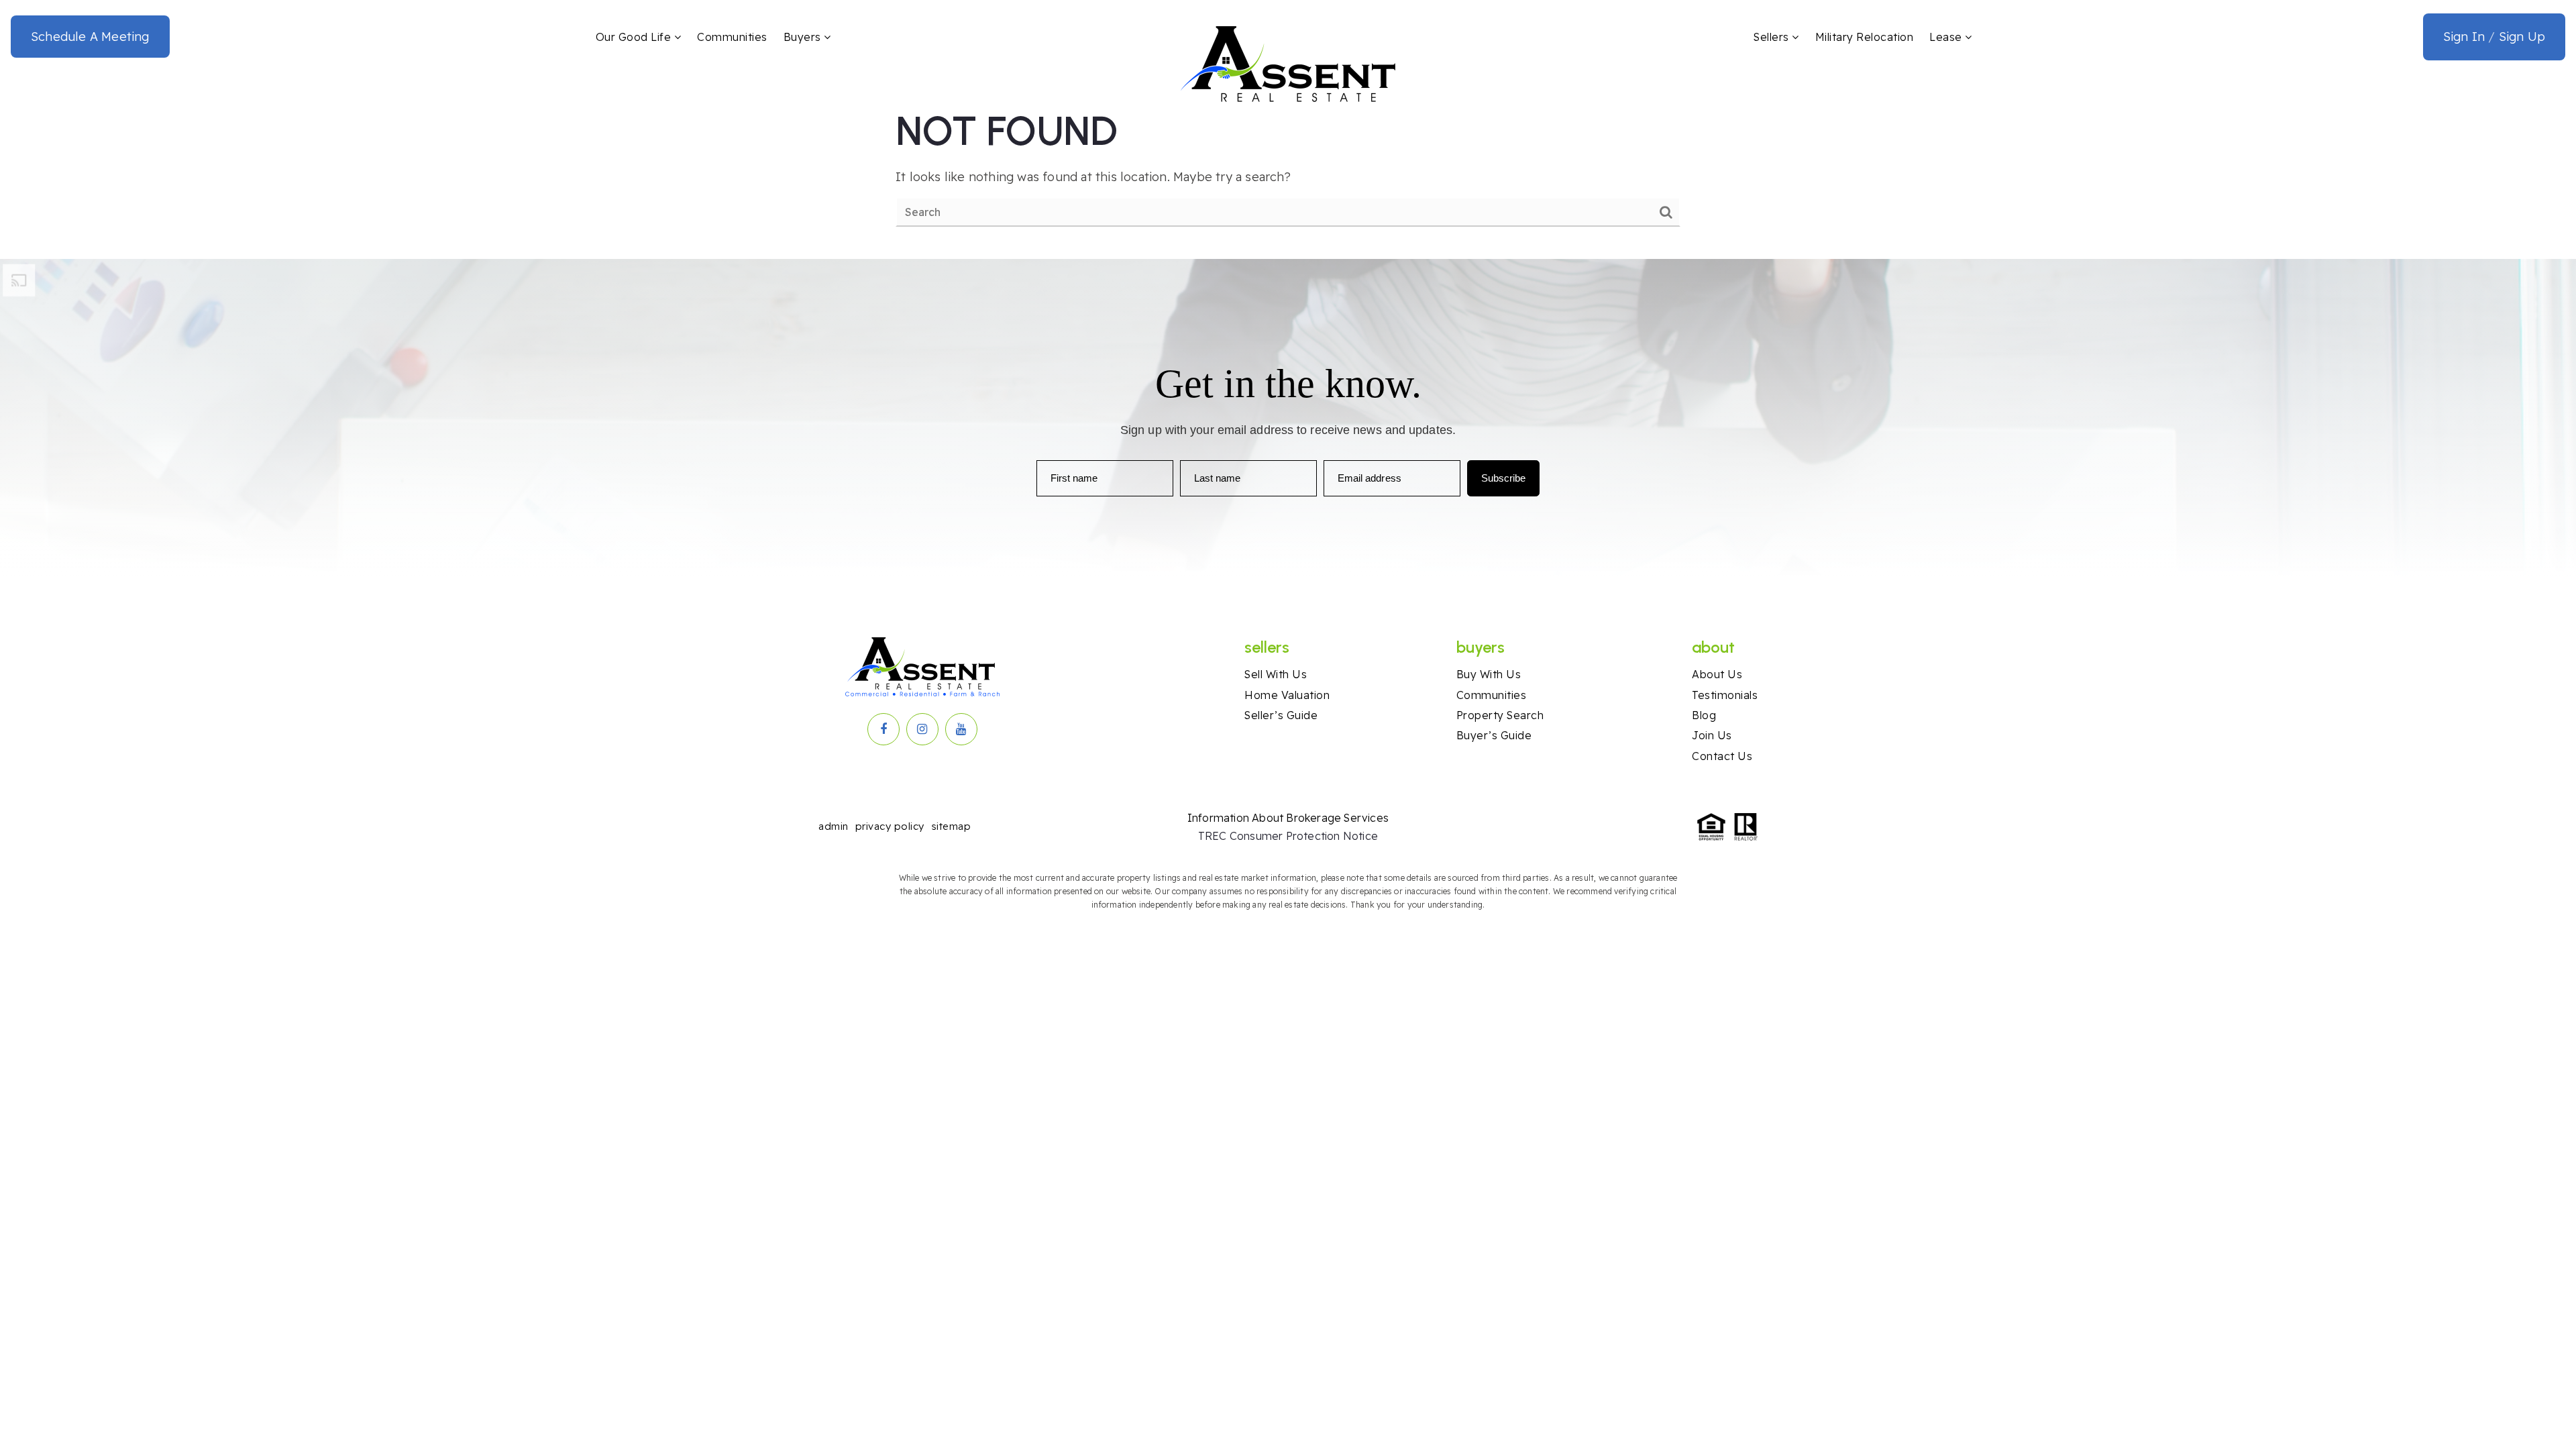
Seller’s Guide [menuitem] (1281, 715)
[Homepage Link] (1288, 63)
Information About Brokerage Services (1288, 818)
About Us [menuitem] (1717, 674)
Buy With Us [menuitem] (1489, 674)
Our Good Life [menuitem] (635, 37)
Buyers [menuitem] (804, 37)
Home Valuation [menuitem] (1287, 695)
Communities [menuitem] (732, 37)
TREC (1214, 836)
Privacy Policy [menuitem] (890, 826)
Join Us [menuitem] (1712, 735)
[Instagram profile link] (922, 729)
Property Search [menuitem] (1500, 715)
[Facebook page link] (883, 729)
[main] (1288, 167)
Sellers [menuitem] (1773, 37)
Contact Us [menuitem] (1722, 756)
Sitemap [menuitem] (951, 826)
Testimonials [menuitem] (1725, 695)
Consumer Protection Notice (1304, 836)
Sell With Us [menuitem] (1276, 674)
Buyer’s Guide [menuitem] (1494, 735)
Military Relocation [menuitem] (1865, 37)
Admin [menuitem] (834, 826)
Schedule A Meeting (90, 37)
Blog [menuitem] (1704, 715)
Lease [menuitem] (1947, 37)
